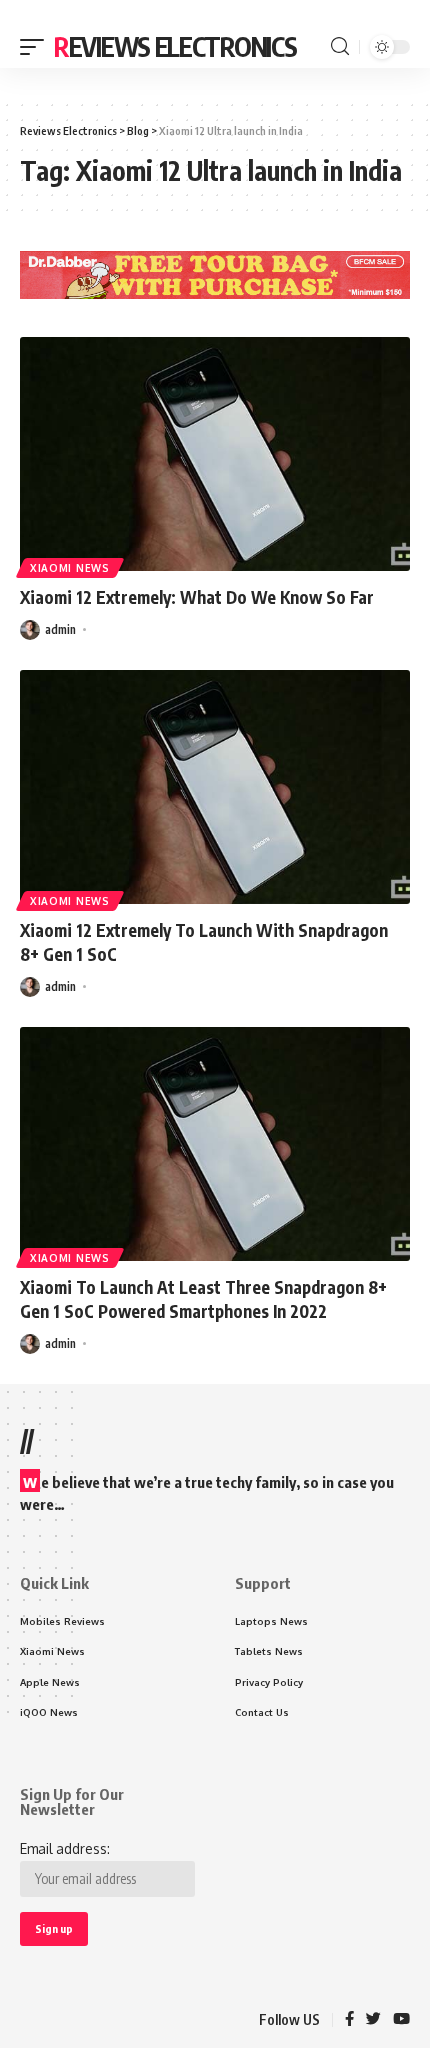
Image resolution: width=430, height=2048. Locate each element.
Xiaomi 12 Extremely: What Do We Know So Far (197, 597)
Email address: (65, 1848)
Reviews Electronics (175, 46)
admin (60, 629)
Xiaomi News (70, 568)
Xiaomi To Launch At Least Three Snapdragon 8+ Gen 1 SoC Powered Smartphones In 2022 (203, 1299)
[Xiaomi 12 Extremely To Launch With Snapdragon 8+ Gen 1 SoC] (215, 787)
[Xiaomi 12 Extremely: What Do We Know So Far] (215, 454)
